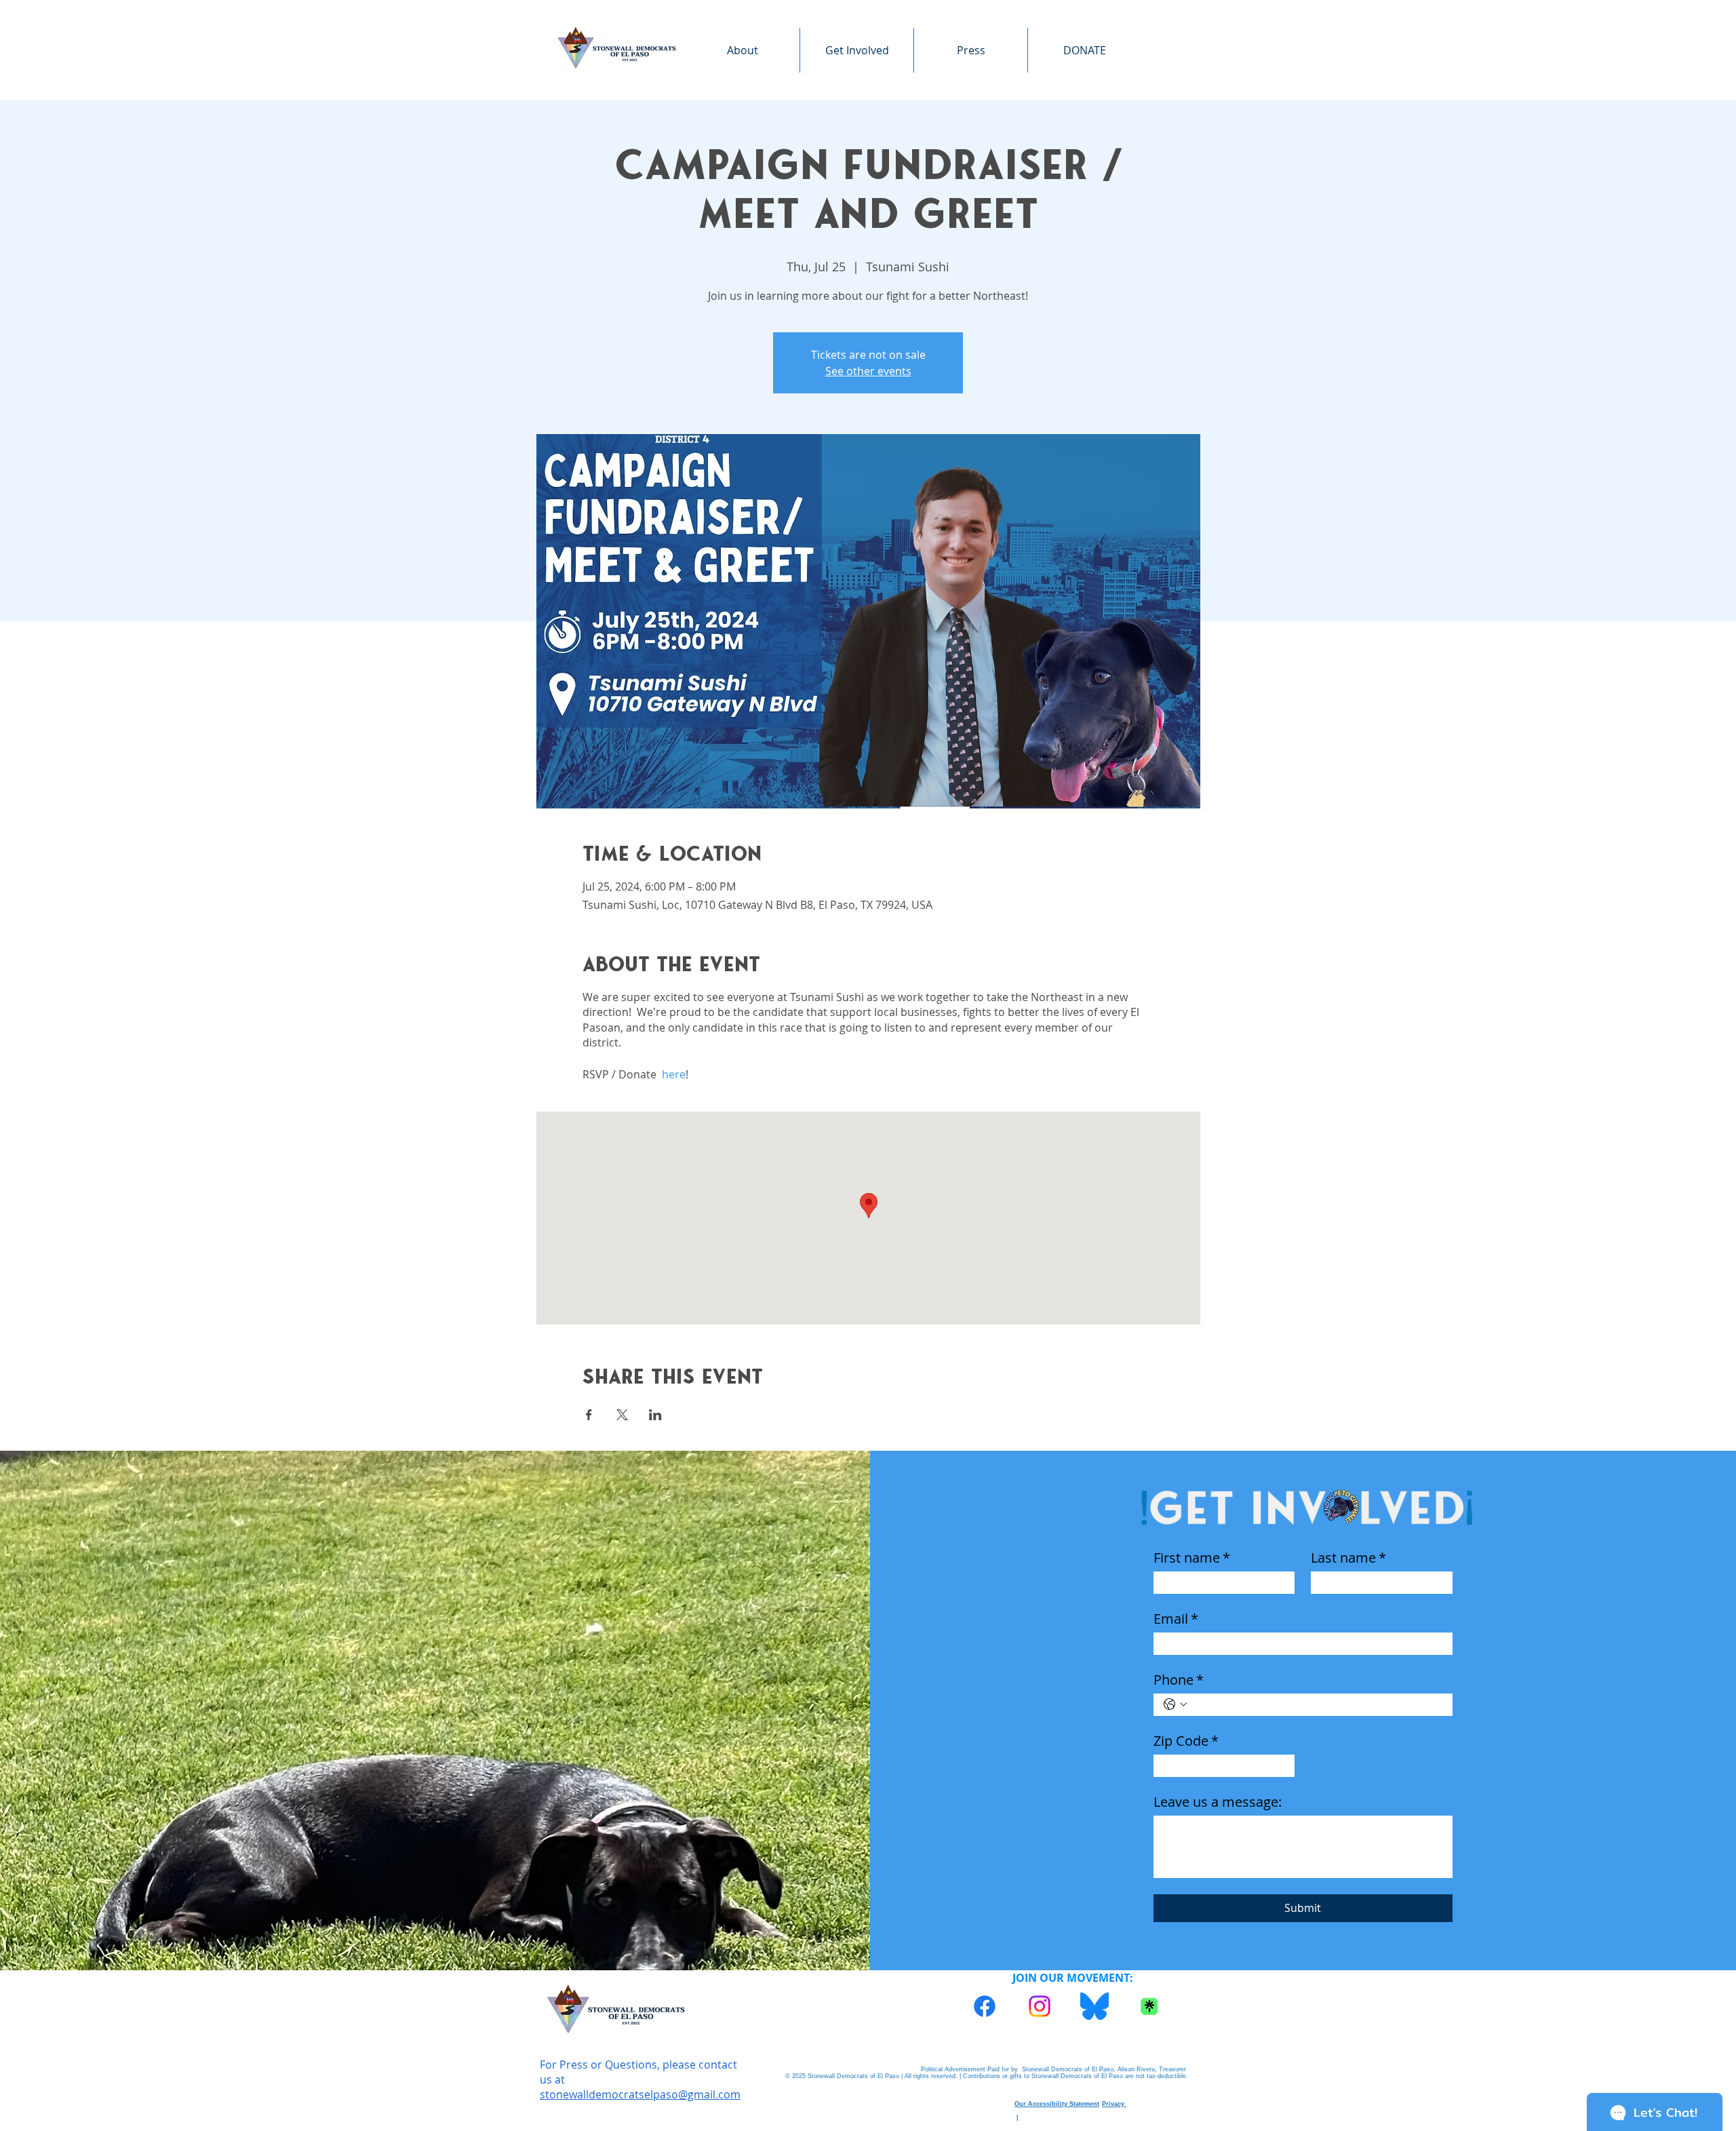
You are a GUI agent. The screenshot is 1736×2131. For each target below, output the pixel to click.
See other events (868, 371)
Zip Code (1186, 1741)
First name (1192, 1558)
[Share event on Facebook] (589, 1415)
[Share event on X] (622, 1415)
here (674, 1074)
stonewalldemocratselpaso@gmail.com (640, 2094)
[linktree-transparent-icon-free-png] (1149, 2006)
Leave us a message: (1218, 1802)
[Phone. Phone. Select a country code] (1175, 1704)
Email (1176, 1619)
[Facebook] (985, 2006)
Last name (1348, 1558)
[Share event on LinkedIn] (655, 1415)
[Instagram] (1040, 2006)
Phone (1179, 1680)
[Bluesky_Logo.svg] (1094, 2006)
